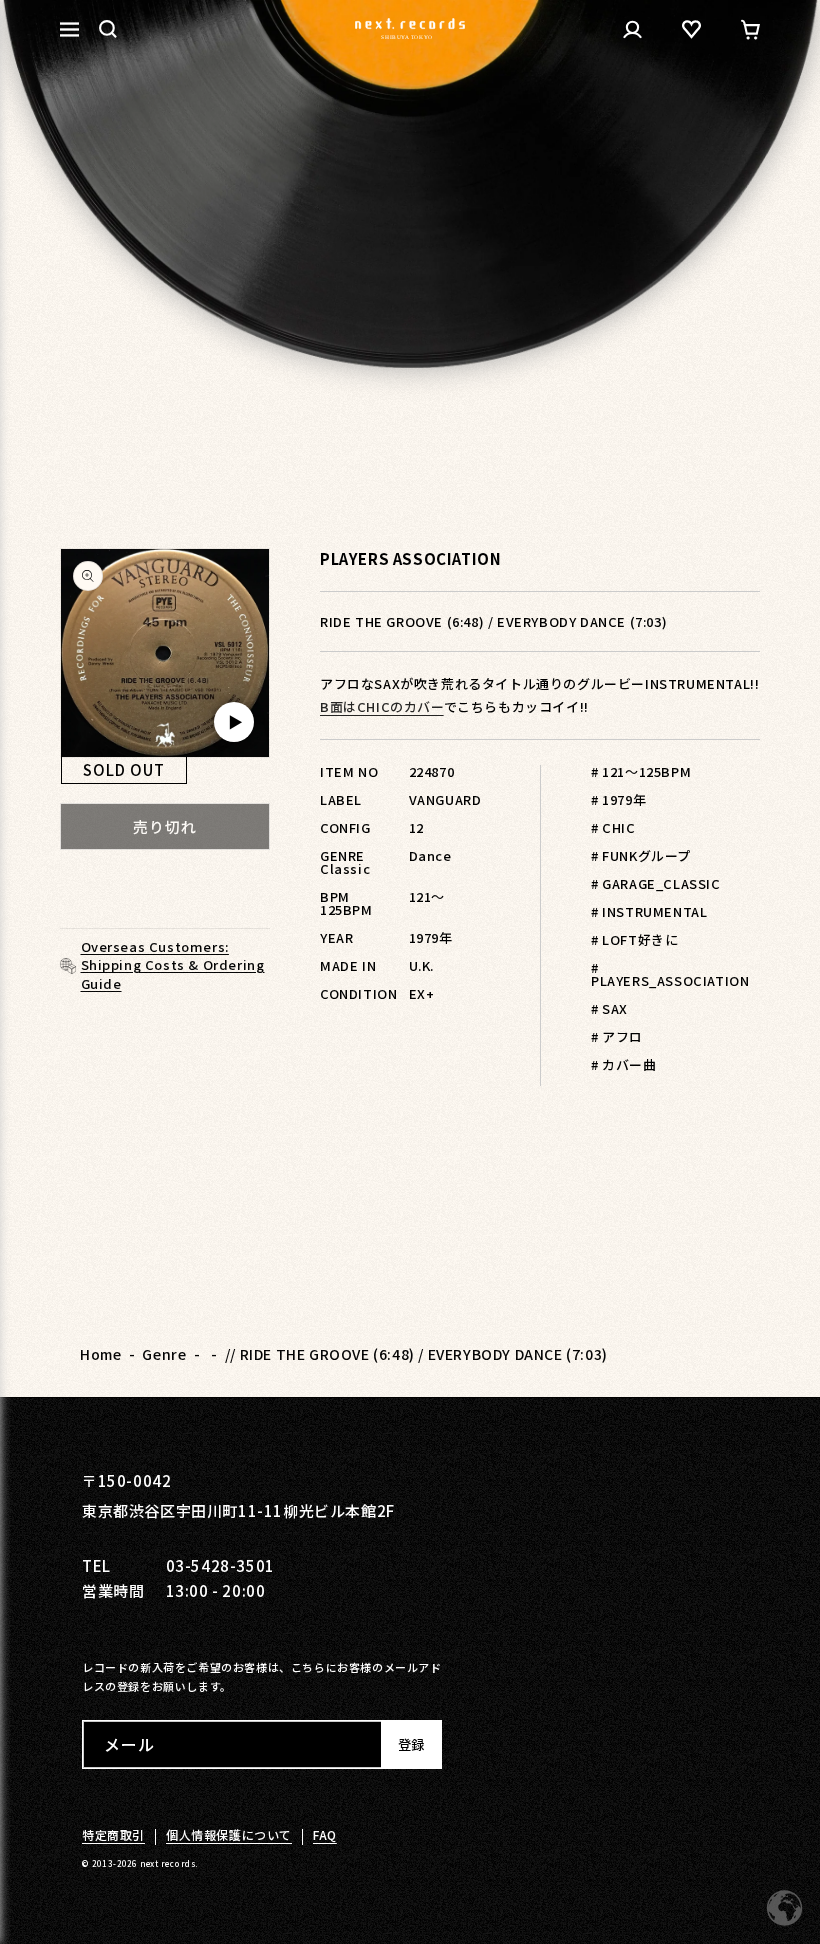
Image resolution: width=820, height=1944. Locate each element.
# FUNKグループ (641, 855)
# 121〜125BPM (641, 771)
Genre (164, 1354)
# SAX (609, 1008)
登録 (411, 1744)
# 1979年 (618, 799)
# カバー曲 (624, 1064)
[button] (108, 29)
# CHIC (613, 827)
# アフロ (617, 1036)
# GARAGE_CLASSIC (656, 883)
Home (100, 1354)
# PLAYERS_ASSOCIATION (670, 974)
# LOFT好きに (634, 939)
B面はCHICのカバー (382, 706)
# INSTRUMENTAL (649, 911)
